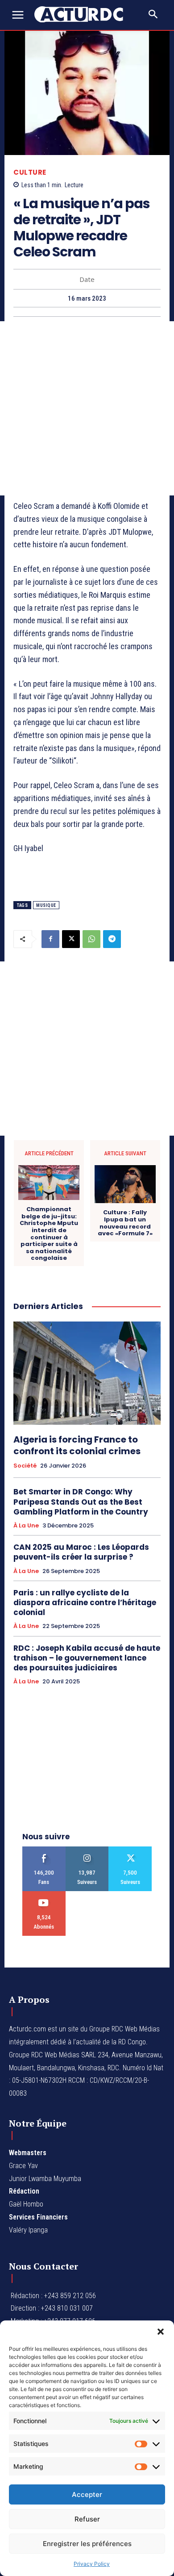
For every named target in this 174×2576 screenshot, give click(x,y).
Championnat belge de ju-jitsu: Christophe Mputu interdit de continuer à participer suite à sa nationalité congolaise (49, 1234)
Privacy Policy (92, 2564)
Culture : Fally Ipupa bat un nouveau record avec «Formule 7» (125, 1223)
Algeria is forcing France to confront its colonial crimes (77, 1445)
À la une (26, 1526)
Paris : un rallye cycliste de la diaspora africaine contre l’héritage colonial (85, 1603)
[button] (161, 2332)
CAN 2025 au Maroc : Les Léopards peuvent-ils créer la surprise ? (81, 1552)
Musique (46, 905)
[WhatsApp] (91, 939)
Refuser (87, 2519)
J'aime (44, 1850)
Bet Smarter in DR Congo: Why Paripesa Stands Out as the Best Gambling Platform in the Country (81, 1502)
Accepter (87, 2494)
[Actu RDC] (84, 14)
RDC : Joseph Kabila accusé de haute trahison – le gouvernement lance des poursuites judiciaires (87, 1658)
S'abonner (44, 1894)
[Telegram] (112, 939)
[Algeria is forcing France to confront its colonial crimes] (87, 1373)
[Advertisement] (87, 408)
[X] (71, 939)
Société (25, 1466)
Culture (30, 172)
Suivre (87, 1850)
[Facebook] (50, 939)
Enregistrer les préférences (87, 2544)
